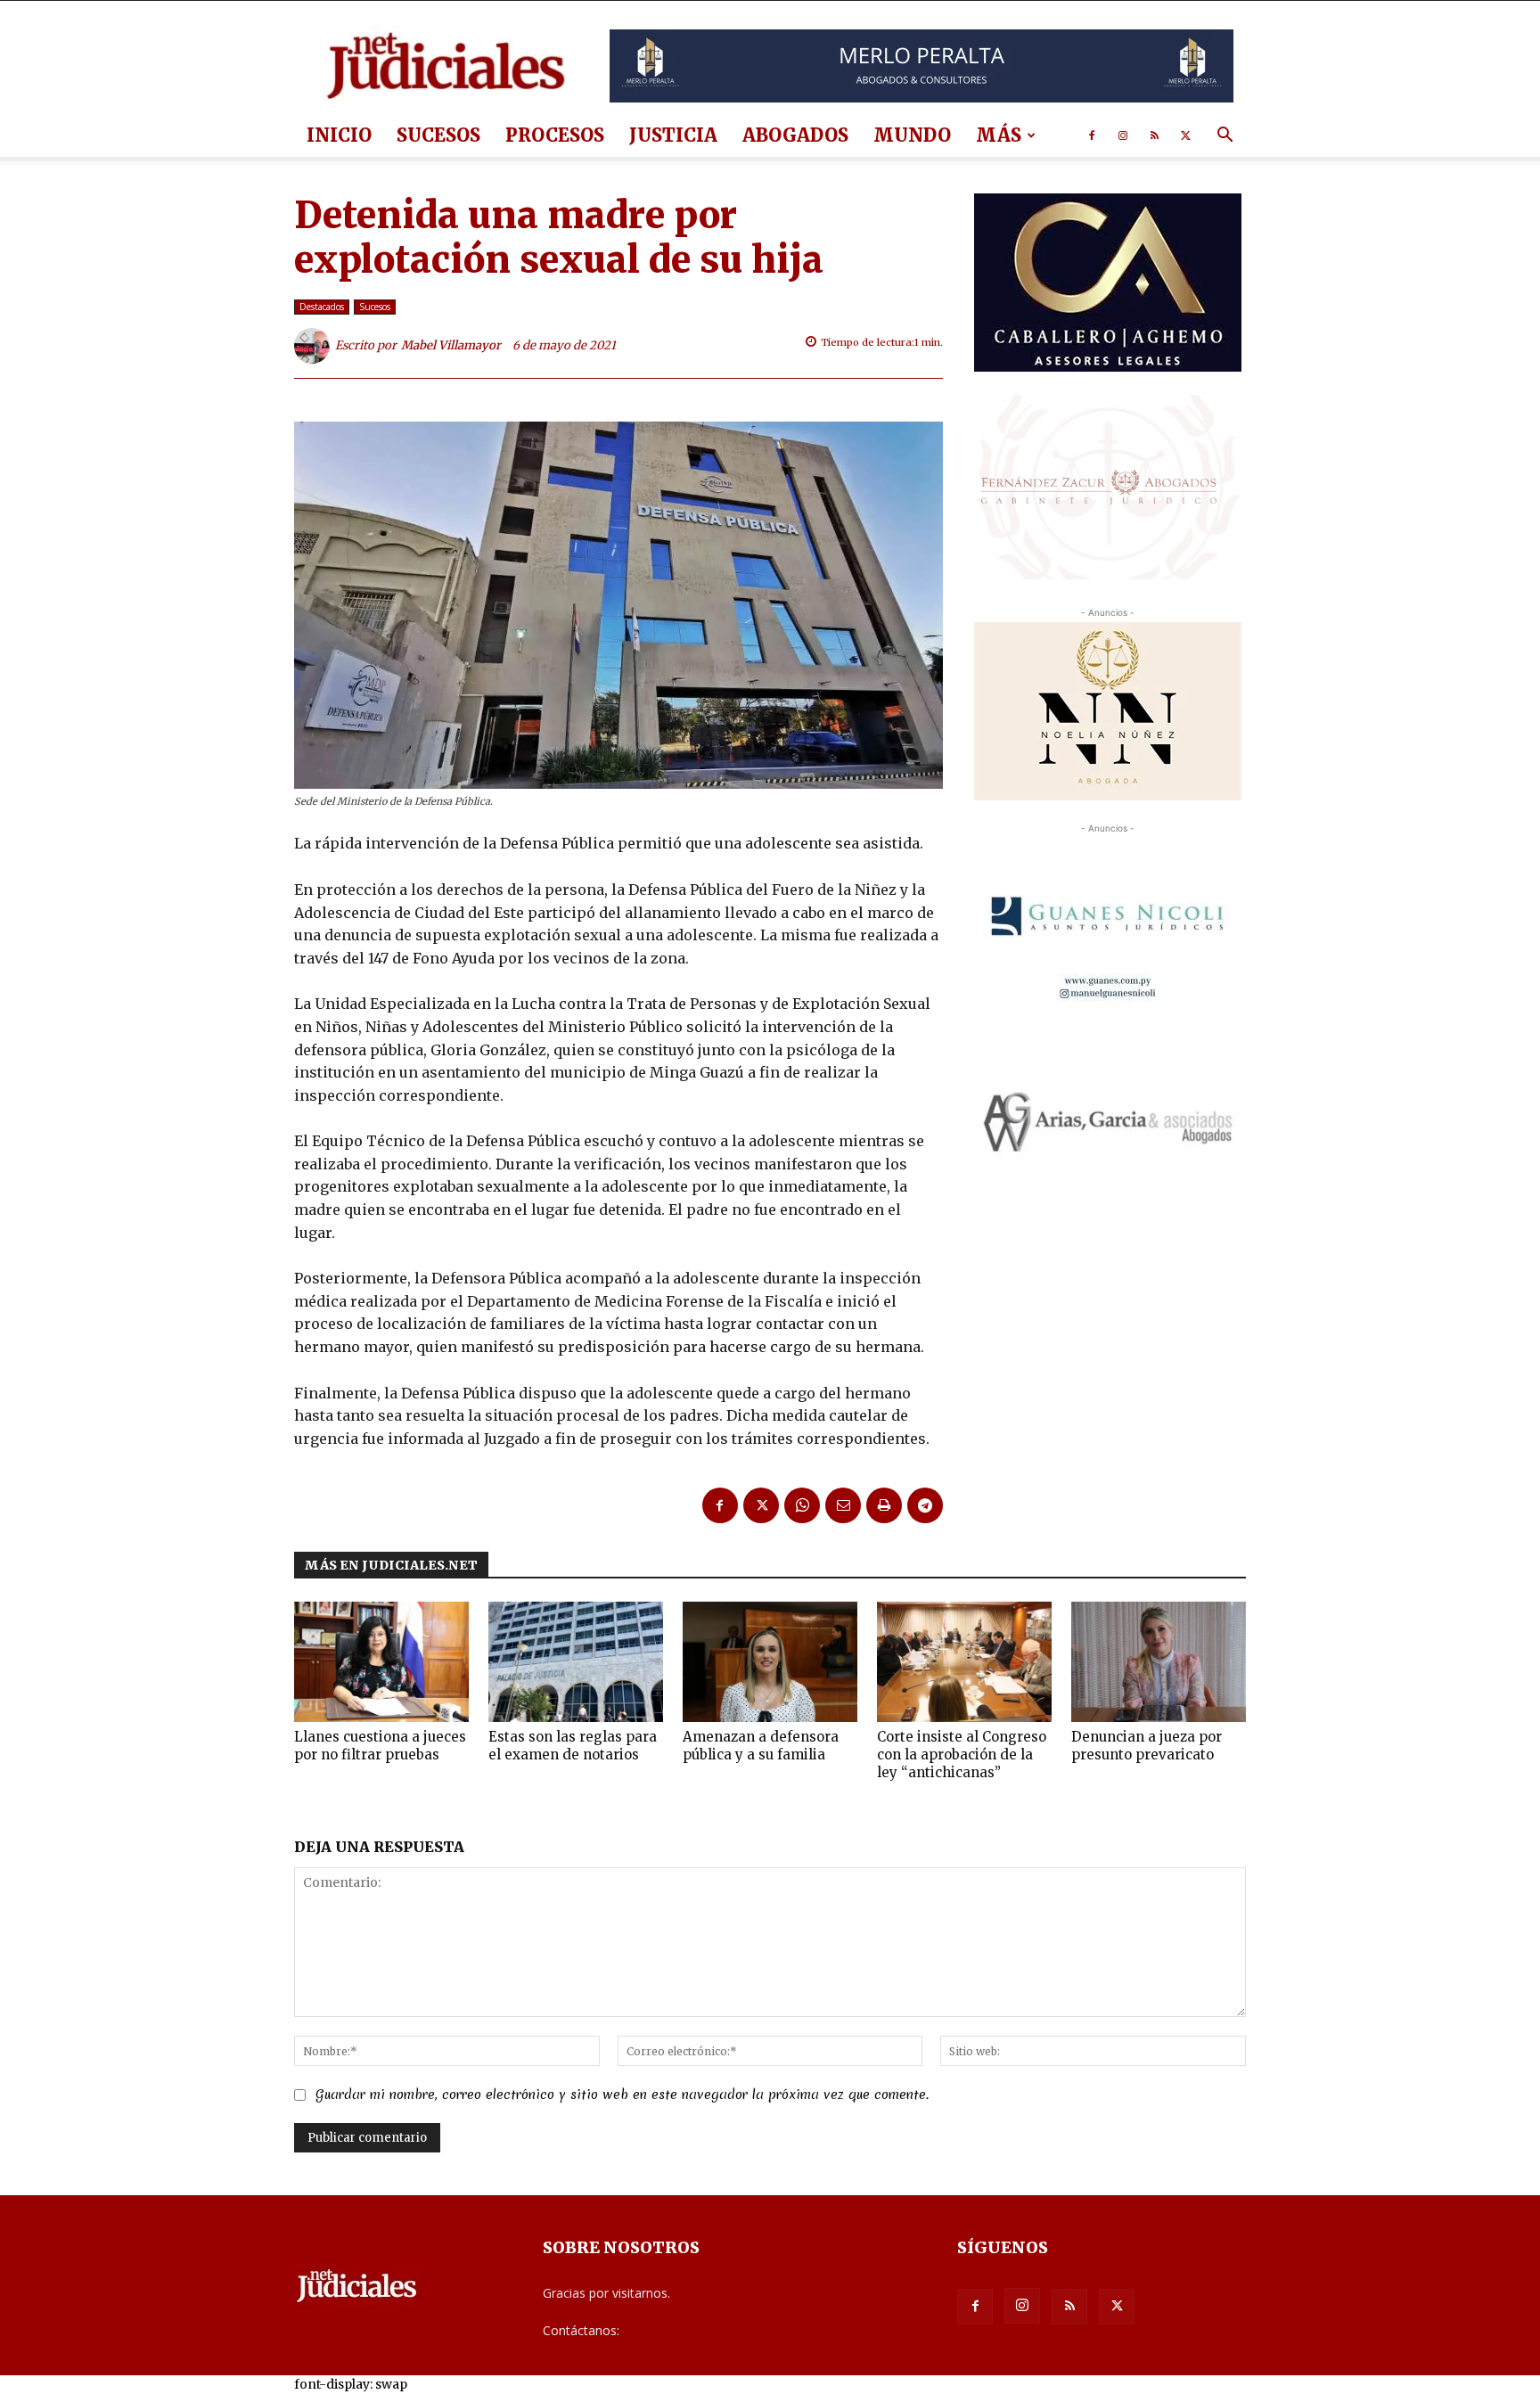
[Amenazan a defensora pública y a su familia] (770, 1662)
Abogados (795, 135)
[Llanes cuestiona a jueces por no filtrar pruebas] (381, 1662)
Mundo (912, 135)
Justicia (673, 135)
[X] (1185, 135)
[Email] (843, 1505)
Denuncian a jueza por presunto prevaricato (1147, 1746)
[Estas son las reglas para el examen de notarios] (576, 1662)
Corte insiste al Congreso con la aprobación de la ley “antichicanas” (962, 1755)
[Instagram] (1123, 135)
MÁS (999, 135)
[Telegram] (925, 1505)
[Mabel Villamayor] (315, 346)
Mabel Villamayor (451, 345)
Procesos (555, 135)
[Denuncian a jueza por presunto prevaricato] (1159, 1662)
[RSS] (1154, 135)
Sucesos (438, 135)
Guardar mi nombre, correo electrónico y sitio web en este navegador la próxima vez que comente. (622, 2095)
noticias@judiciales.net (688, 2330)
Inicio (339, 135)
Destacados (322, 307)
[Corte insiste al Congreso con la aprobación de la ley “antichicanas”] (964, 1662)
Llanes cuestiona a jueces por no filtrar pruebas (380, 1746)
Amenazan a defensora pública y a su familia (761, 1746)
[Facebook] (1092, 135)
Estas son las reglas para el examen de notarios (573, 1746)
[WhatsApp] (802, 1505)
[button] (1225, 137)
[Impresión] (884, 1505)
